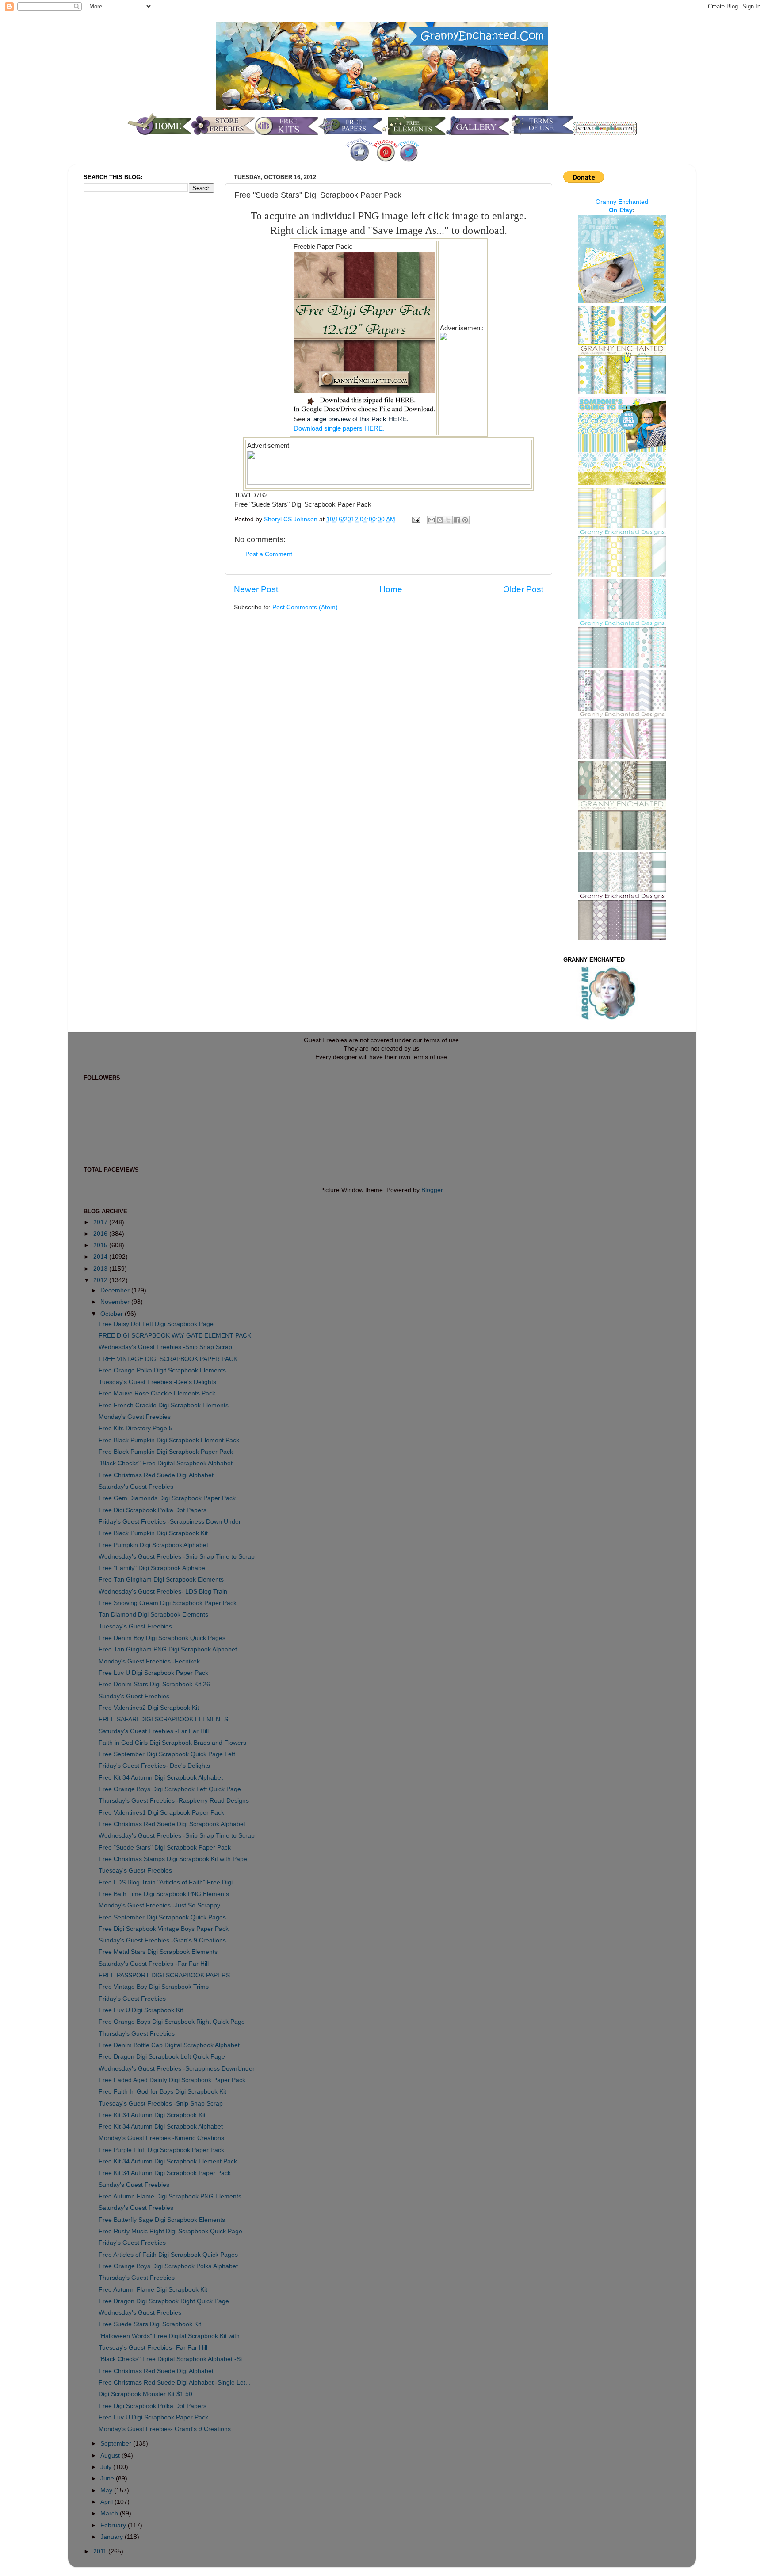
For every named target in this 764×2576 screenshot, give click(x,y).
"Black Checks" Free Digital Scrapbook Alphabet (166, 1463)
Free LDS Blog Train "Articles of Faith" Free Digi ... (169, 1882)
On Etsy (621, 210)
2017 (101, 1222)
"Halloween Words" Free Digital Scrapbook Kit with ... (173, 2336)
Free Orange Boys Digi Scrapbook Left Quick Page (170, 1789)
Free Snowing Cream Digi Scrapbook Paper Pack (168, 1603)
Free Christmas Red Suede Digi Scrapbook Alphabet (172, 1824)
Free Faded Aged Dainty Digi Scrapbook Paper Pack (172, 2080)
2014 (101, 1257)
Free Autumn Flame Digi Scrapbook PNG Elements (170, 2196)
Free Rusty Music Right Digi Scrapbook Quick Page (170, 2231)
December (116, 1290)
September (117, 2444)
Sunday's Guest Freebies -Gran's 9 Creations (162, 1940)
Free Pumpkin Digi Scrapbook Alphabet (153, 1545)
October (113, 1314)
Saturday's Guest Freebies (136, 1487)
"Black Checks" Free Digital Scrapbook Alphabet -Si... (173, 2359)
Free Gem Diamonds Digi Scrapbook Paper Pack (167, 1498)
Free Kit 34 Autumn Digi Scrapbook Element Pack (168, 2161)
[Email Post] (415, 519)
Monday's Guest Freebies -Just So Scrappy (159, 1905)
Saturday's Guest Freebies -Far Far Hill (154, 1731)
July (107, 2467)
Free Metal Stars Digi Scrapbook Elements (158, 1952)
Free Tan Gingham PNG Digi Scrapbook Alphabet (168, 1649)
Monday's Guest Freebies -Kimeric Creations (161, 2138)
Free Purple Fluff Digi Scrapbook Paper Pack (161, 2150)
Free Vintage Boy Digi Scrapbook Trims (154, 1987)
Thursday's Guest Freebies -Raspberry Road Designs (174, 1801)
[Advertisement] (119, 347)
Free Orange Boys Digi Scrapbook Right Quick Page (172, 2022)
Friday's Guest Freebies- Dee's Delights (154, 1766)
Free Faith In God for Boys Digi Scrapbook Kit (162, 2092)
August (111, 2456)
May (107, 2490)
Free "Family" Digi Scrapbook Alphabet (153, 1568)
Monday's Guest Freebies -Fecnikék (149, 1661)
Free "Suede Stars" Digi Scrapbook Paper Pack (165, 1848)
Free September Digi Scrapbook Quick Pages (162, 1917)
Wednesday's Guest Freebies (140, 2313)
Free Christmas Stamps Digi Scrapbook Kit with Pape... (176, 1859)
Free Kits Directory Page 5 (136, 1428)
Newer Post (256, 589)
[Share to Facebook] (457, 520)
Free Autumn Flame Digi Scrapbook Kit (153, 2290)
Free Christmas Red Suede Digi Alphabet (156, 1475)
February (114, 2525)
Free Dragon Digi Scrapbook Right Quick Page (164, 2301)
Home (391, 589)
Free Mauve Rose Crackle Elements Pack (157, 1393)
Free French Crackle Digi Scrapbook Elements (164, 1405)
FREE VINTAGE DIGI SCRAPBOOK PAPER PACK (168, 1359)
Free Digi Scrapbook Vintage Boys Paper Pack (164, 1929)
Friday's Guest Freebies (132, 1999)
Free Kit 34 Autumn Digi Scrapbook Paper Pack (165, 2173)
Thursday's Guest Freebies (137, 2034)
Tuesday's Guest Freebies (135, 1626)
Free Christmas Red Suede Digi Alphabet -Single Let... (175, 2383)
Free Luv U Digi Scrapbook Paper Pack (153, 1673)
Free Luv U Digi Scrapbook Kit (141, 2010)
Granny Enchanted (622, 202)
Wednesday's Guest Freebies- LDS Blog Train (163, 1592)
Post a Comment (269, 554)
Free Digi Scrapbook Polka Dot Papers (153, 1510)
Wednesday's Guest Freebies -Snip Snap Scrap (165, 1347)
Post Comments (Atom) (305, 607)
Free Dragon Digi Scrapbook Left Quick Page (162, 2057)
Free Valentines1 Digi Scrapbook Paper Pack (161, 1813)
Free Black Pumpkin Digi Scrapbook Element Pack (169, 1440)
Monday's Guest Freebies (135, 1417)
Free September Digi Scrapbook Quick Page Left (167, 1754)
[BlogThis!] (440, 520)
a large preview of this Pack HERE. (357, 419)
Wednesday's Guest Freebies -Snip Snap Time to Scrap (177, 1557)
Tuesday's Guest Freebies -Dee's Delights (157, 1382)
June (108, 2479)
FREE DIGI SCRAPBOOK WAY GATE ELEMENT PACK (175, 1336)
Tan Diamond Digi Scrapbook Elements (153, 1615)
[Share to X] (448, 520)
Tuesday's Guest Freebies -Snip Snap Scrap (161, 2104)
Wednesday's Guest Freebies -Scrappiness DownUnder (177, 2069)
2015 (101, 1245)
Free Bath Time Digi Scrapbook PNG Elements (164, 1894)
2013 (101, 1269)
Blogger (432, 1190)
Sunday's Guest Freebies (134, 1696)
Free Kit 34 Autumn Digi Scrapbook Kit (152, 2115)
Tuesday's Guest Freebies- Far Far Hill (153, 2348)
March (110, 2513)
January (113, 2537)
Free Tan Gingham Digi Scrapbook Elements (161, 1580)
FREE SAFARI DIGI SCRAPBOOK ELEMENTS (163, 1719)
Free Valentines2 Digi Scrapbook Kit (149, 1708)
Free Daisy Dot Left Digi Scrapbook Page (156, 1324)
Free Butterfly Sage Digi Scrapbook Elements (162, 2220)
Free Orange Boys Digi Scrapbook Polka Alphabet (168, 2266)
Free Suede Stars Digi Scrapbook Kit (150, 2324)
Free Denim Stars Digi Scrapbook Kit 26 (154, 1684)
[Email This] (432, 520)
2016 (101, 1234)
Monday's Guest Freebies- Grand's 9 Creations (165, 2429)
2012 (101, 1280)
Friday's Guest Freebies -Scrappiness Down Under (170, 1522)
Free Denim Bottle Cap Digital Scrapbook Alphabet (169, 2045)
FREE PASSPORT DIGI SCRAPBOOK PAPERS (164, 1975)
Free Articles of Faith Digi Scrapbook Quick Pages (168, 2255)
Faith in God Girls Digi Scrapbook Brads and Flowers (172, 1743)
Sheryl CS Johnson (292, 519)
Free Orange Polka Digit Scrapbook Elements (162, 1370)
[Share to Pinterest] (465, 520)
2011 (101, 2551)
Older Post (523, 589)
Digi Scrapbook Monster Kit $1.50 (145, 2394)
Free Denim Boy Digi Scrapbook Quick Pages (162, 1638)
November (116, 1302)
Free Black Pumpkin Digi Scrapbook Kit (153, 1533)
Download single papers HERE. (339, 428)
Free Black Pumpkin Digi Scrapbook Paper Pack (166, 1452)
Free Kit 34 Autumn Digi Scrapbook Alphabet (161, 1778)
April (107, 2502)
